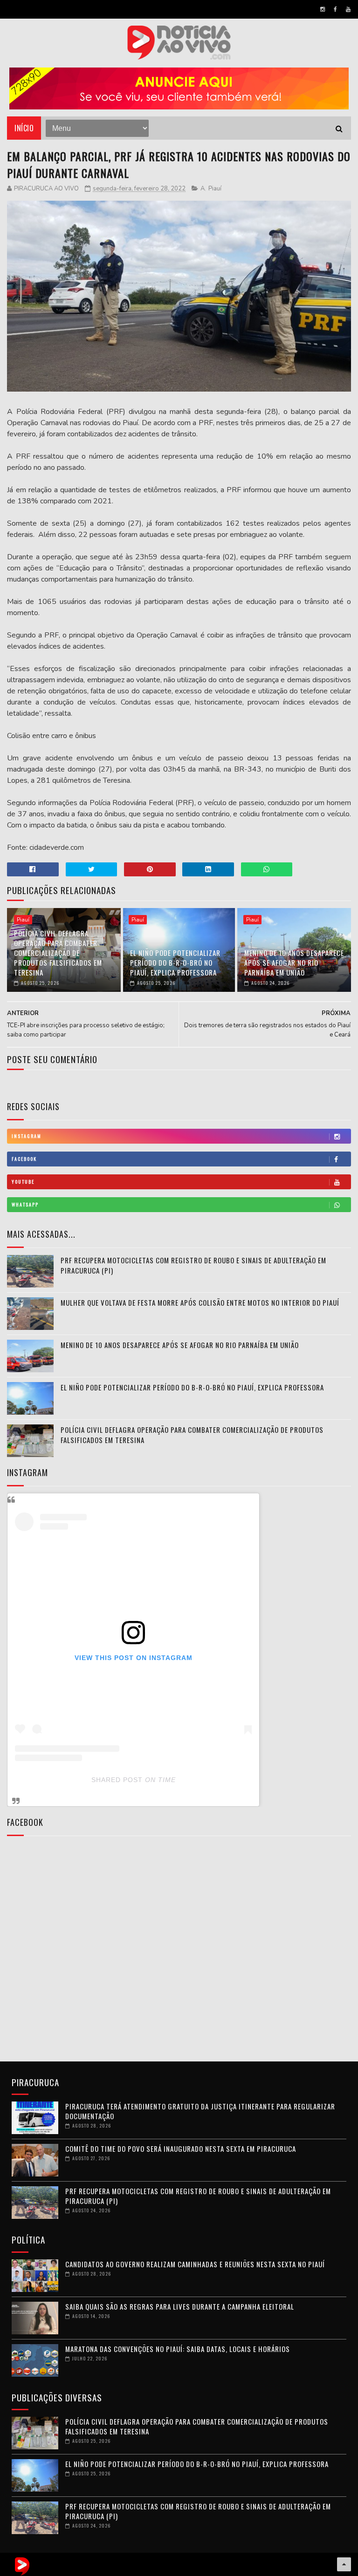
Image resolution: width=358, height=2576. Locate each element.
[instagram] (323, 9)
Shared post (117, 1780)
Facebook (24, 1159)
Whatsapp (25, 1204)
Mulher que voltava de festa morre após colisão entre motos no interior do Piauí (200, 1302)
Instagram (27, 1136)
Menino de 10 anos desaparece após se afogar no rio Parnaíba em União (294, 963)
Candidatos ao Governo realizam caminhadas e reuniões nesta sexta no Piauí (195, 2264)
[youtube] (348, 9)
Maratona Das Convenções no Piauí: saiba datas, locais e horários (178, 2349)
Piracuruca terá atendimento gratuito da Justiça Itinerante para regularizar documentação (200, 2111)
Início (24, 128)
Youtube (23, 1182)
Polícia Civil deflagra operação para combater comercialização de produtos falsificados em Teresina (58, 953)
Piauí (215, 189)
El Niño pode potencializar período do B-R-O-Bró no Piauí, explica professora (175, 963)
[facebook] (335, 9)
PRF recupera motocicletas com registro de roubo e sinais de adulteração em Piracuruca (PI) (193, 1265)
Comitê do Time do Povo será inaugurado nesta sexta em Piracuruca (181, 2149)
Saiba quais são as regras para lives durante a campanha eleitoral (180, 2306)
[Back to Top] (344, 2564)
